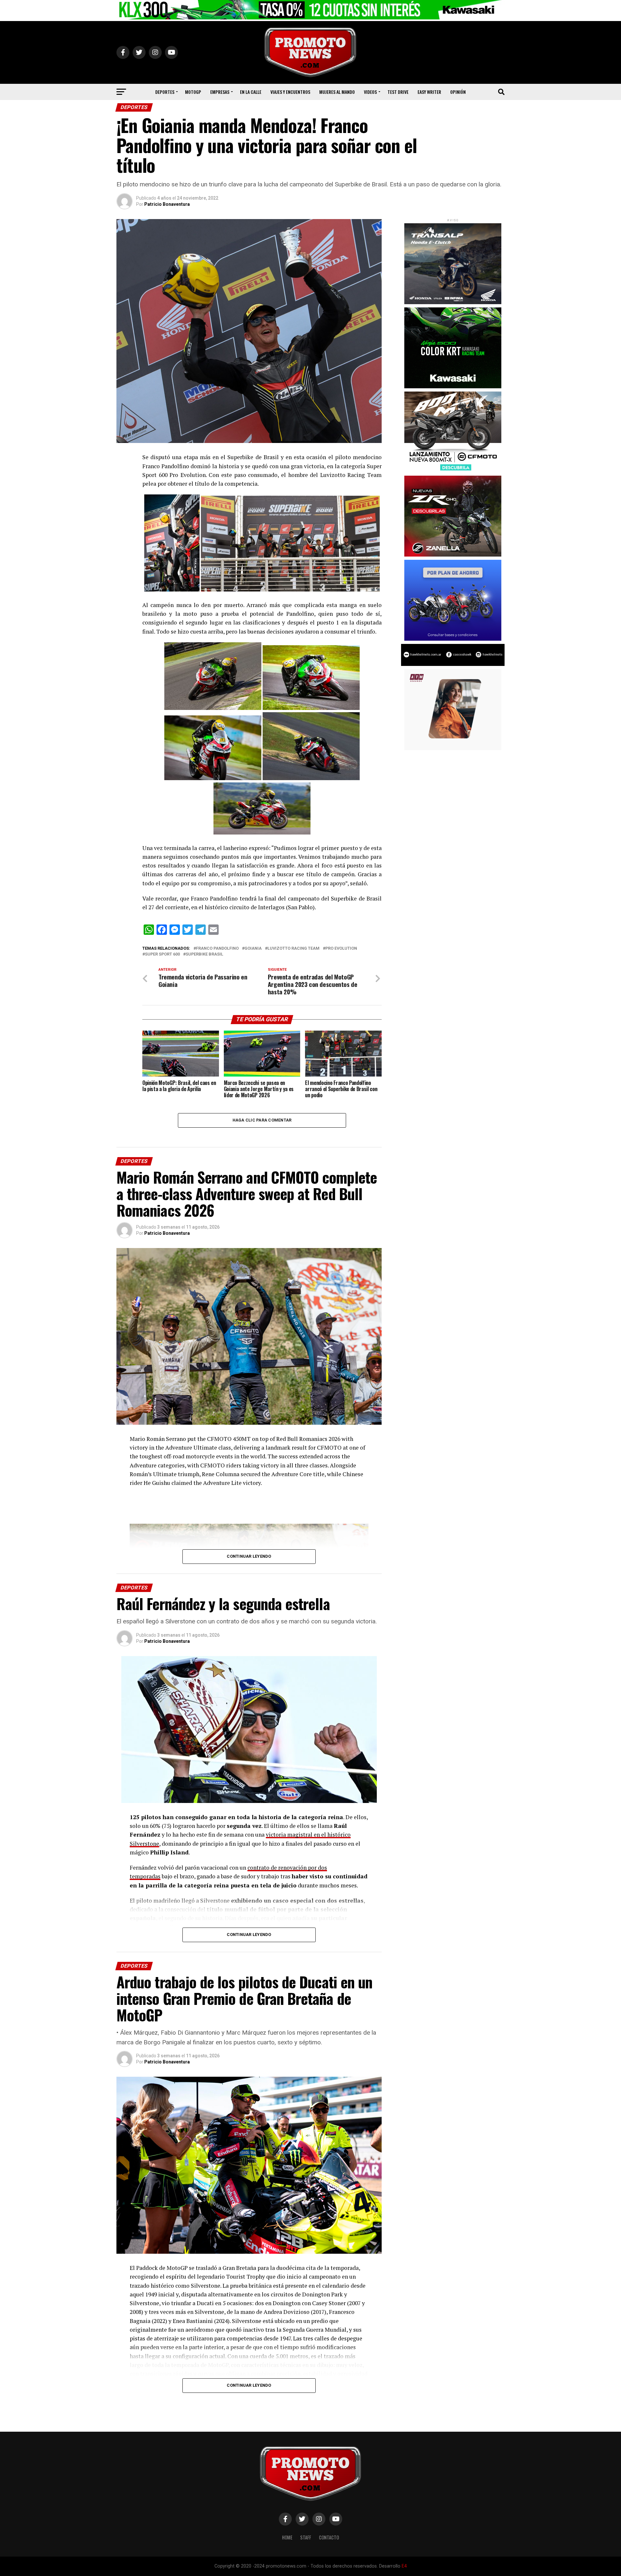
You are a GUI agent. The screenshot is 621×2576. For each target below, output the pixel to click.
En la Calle (251, 92)
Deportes (165, 92)
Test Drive (398, 92)
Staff (306, 2537)
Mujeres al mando (337, 92)
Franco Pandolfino (217, 949)
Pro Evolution (341, 949)
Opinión (458, 92)
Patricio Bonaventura (167, 204)
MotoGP (193, 92)
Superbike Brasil (204, 954)
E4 (404, 2566)
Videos (370, 92)
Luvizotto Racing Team (294, 949)
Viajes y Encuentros (290, 92)
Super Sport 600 (162, 954)
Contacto (329, 2537)
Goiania (253, 949)
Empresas (220, 92)
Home (287, 2537)
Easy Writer (429, 92)
